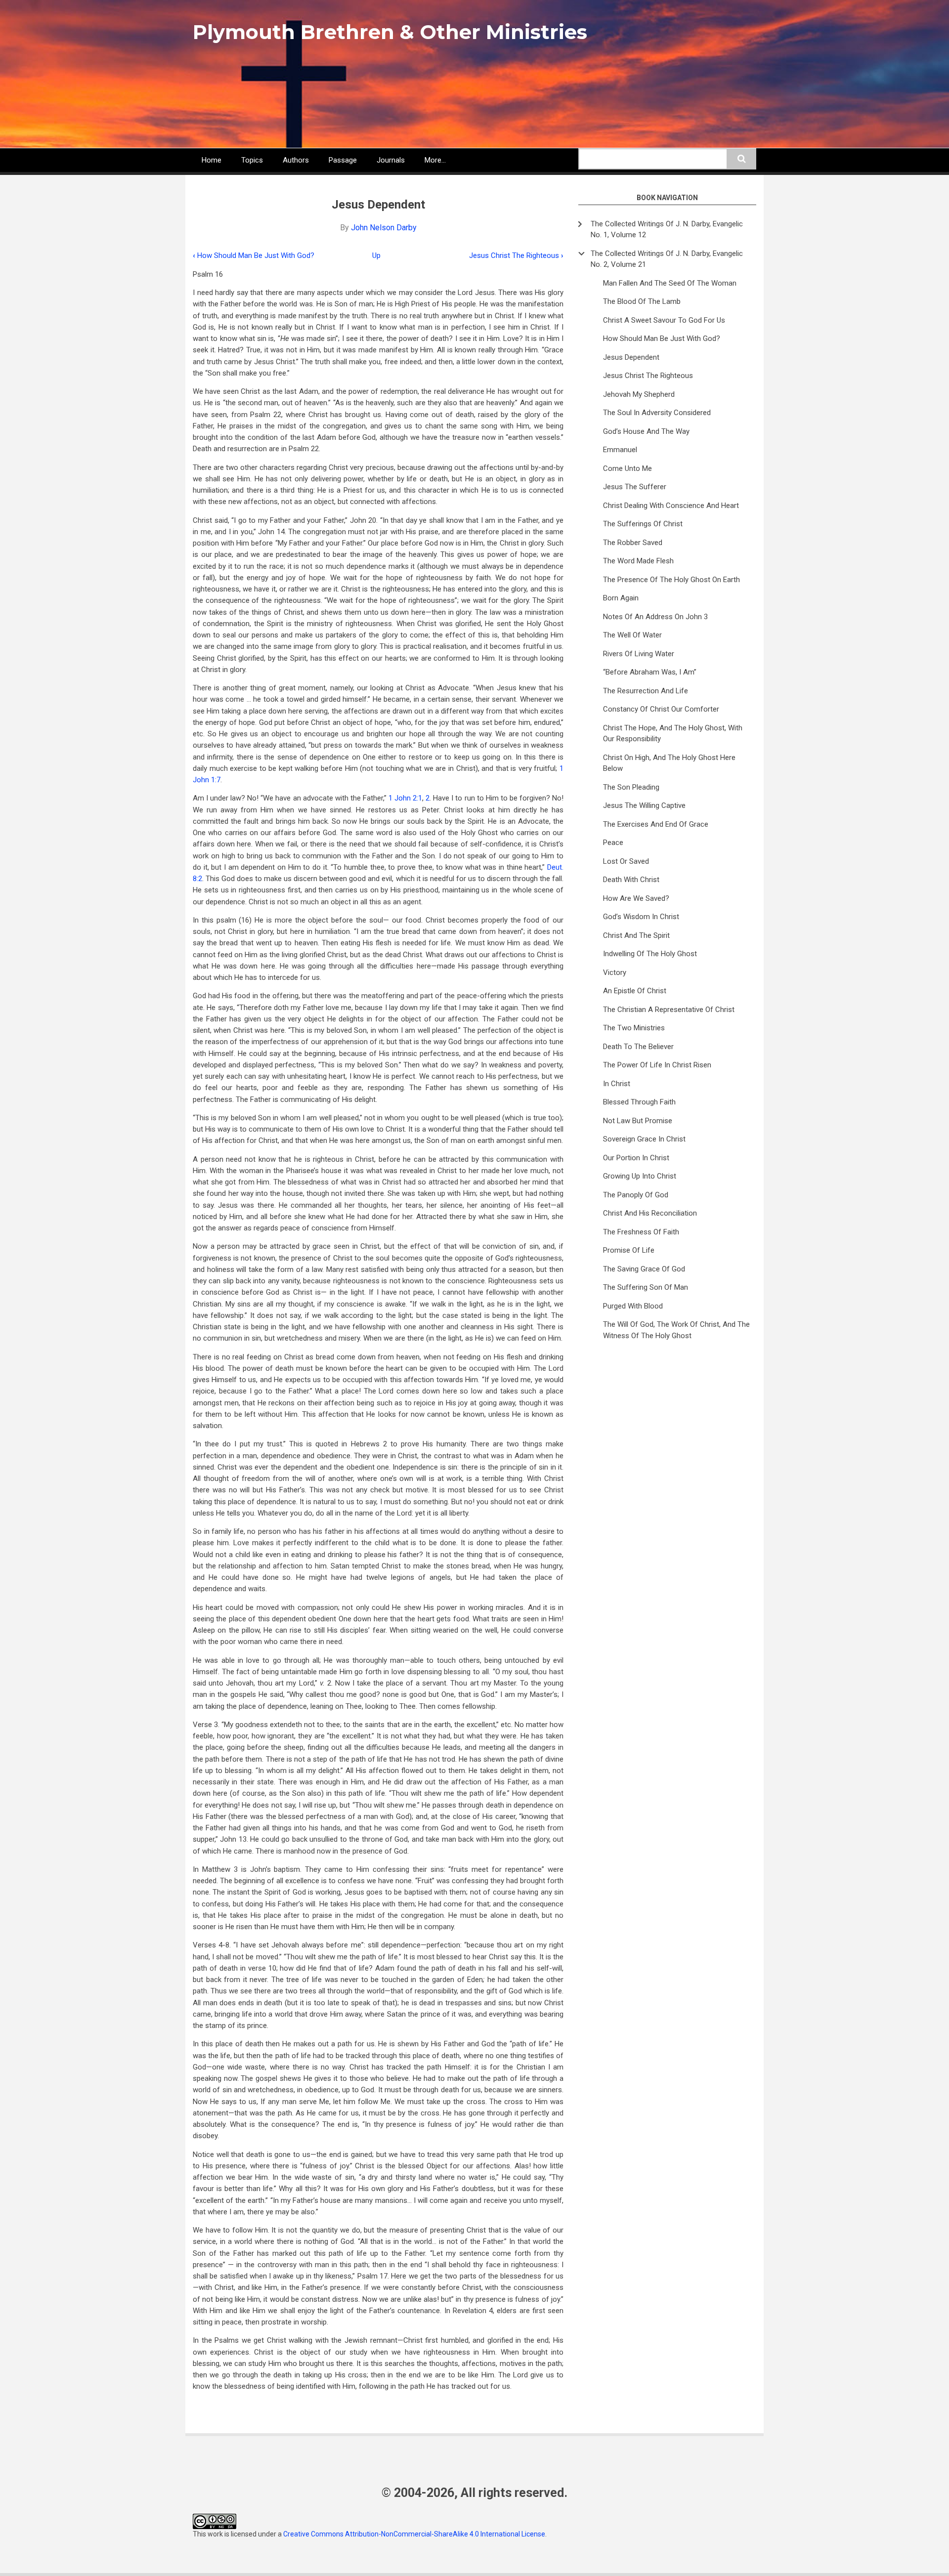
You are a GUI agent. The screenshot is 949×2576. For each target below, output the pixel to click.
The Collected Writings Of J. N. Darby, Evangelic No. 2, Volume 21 (667, 259)
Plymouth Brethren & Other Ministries (390, 32)
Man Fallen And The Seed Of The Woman (670, 283)
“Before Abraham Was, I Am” (650, 672)
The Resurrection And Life (646, 691)
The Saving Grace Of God (644, 1269)
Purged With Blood (633, 1306)
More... (435, 160)
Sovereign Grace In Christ (644, 1139)
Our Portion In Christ (636, 1158)
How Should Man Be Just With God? (254, 255)
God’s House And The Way (646, 431)
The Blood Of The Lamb (642, 301)
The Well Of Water (632, 635)
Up (376, 255)
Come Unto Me (627, 468)
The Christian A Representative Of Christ (669, 1010)
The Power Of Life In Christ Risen (657, 1065)
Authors (296, 160)
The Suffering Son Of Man (646, 1287)
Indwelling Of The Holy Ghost (650, 954)
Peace (613, 843)
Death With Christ (631, 880)
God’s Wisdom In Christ (641, 917)
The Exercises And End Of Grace (656, 824)
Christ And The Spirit (636, 935)
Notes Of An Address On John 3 (655, 617)
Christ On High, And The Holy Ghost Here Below (669, 763)
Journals (391, 160)
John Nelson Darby (384, 228)
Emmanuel (620, 450)
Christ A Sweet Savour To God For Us (664, 320)
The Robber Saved (633, 543)
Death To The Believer (638, 1047)
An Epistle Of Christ (635, 991)
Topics (252, 160)
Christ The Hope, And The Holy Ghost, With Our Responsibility (673, 734)
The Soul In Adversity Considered (657, 413)
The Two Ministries (634, 1028)
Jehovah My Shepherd (639, 394)
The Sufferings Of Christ (643, 524)
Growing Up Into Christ (640, 1176)
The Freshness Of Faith (641, 1232)
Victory (615, 972)
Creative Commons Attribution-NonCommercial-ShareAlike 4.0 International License (414, 2534)
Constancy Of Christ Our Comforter (661, 709)
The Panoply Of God (636, 1195)
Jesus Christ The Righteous (516, 255)
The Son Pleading (631, 787)
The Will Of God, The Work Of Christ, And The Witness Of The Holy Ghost (676, 1330)
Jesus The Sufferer (635, 487)
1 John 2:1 (405, 798)
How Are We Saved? (636, 898)
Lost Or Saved (626, 861)
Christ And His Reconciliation (650, 1213)
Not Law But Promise (638, 1121)
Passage (343, 160)
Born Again (621, 598)
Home (212, 160)
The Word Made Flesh (638, 561)
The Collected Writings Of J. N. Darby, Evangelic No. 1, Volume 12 (667, 230)
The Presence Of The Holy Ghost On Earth (671, 580)
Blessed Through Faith (639, 1102)
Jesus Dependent (631, 357)
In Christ (617, 1084)
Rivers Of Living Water (639, 654)
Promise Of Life (629, 1250)
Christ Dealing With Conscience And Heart (671, 506)
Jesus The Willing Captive (644, 805)
